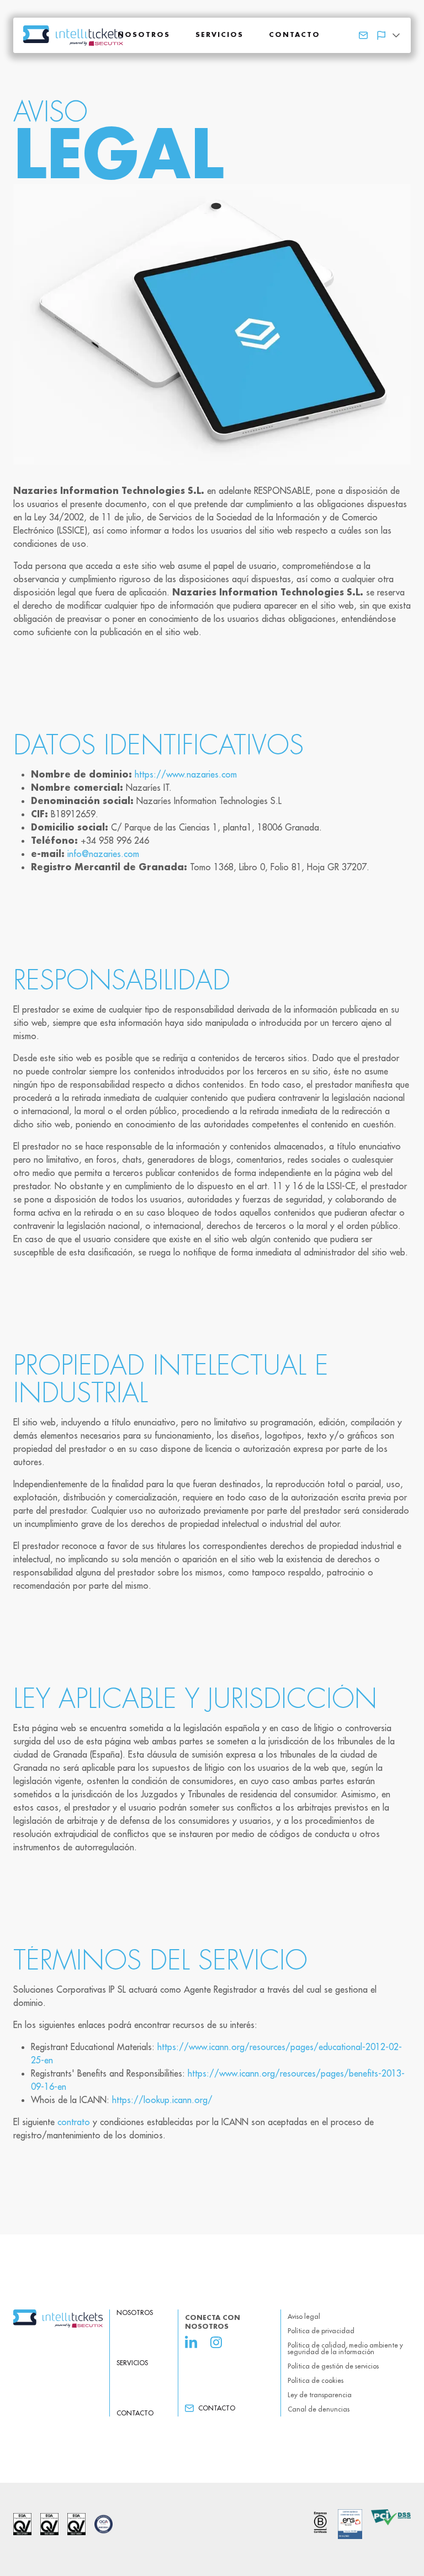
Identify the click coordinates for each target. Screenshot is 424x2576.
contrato (74, 2122)
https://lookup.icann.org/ (162, 2100)
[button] (388, 35)
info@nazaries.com (103, 854)
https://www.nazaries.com (186, 774)
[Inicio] (58, 2319)
